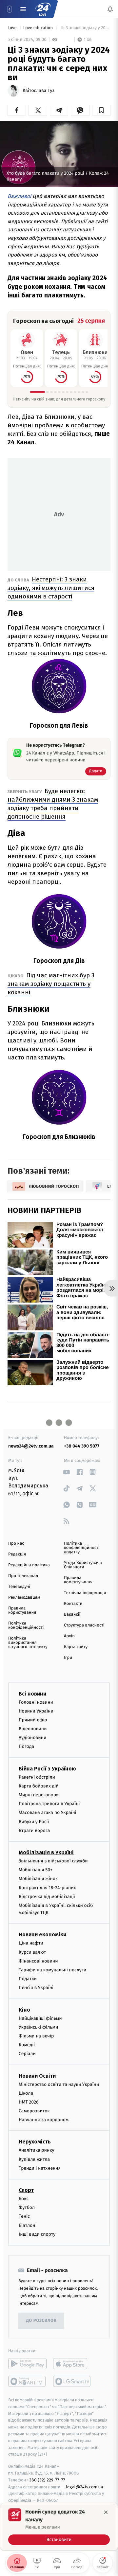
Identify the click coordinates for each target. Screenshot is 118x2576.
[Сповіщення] (110, 9)
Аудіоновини (32, 1738)
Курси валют (32, 1952)
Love (13, 28)
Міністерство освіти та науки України (59, 2084)
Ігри (68, 1658)
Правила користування (22, 1610)
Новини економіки (42, 1935)
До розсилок (41, 2321)
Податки (28, 1979)
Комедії (27, 2045)
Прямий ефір (33, 1720)
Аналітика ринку (36, 2150)
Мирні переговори (39, 1795)
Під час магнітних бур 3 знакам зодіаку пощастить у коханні (51, 984)
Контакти (73, 1604)
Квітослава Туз (39, 91)
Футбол (27, 2207)
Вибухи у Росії (34, 1821)
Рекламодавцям (24, 1598)
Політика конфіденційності (26, 1626)
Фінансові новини (38, 1961)
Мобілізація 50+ (36, 1870)
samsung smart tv (72, 2381)
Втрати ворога (34, 1830)
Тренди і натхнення (40, 2168)
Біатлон (27, 2225)
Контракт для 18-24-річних (47, 1887)
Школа (26, 2093)
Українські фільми (38, 2027)
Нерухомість (35, 2142)
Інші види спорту (37, 2234)
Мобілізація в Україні (46, 1852)
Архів (69, 1636)
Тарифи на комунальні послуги (52, 1970)
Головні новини (36, 1702)
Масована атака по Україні (48, 1812)
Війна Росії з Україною (47, 1768)
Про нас (16, 1544)
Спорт (26, 2190)
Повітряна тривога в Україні (49, 1804)
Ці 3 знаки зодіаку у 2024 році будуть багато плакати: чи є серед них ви (85, 28)
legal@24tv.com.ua (84, 2487)
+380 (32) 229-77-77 (46, 2480)
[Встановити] (59, 2527)
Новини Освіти (37, 2076)
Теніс (24, 2216)
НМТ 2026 (29, 2102)
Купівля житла (34, 2159)
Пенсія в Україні (36, 1988)
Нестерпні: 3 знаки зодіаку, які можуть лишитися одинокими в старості (51, 588)
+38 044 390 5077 (82, 1446)
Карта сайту (76, 1647)
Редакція (17, 1554)
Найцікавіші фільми (40, 2018)
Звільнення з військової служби (53, 1861)
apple (72, 2364)
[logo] (43, 9)
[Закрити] (106, 2512)
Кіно (24, 2009)
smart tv (27, 2381)
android (27, 2364)
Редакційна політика (29, 1565)
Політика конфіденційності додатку (82, 1548)
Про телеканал (23, 1576)
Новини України (36, 1711)
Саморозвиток (34, 2111)
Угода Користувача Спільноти (83, 1565)
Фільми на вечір (36, 2036)
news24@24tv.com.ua (31, 1446)
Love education (39, 28)
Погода (26, 1746)
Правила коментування (78, 1580)
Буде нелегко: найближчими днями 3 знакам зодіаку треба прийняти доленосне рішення (53, 804)
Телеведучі (19, 1587)
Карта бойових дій (39, 1786)
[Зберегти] (101, 110)
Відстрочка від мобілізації (47, 1896)
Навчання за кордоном (44, 2120)
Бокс (24, 2199)
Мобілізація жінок (38, 1879)
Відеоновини (33, 1729)
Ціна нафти (31, 1943)
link (66, 1472)
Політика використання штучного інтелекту (28, 1643)
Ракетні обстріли (37, 1777)
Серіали (27, 2054)
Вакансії (72, 1615)
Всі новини (32, 1693)
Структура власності (84, 1625)
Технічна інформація (85, 1593)
